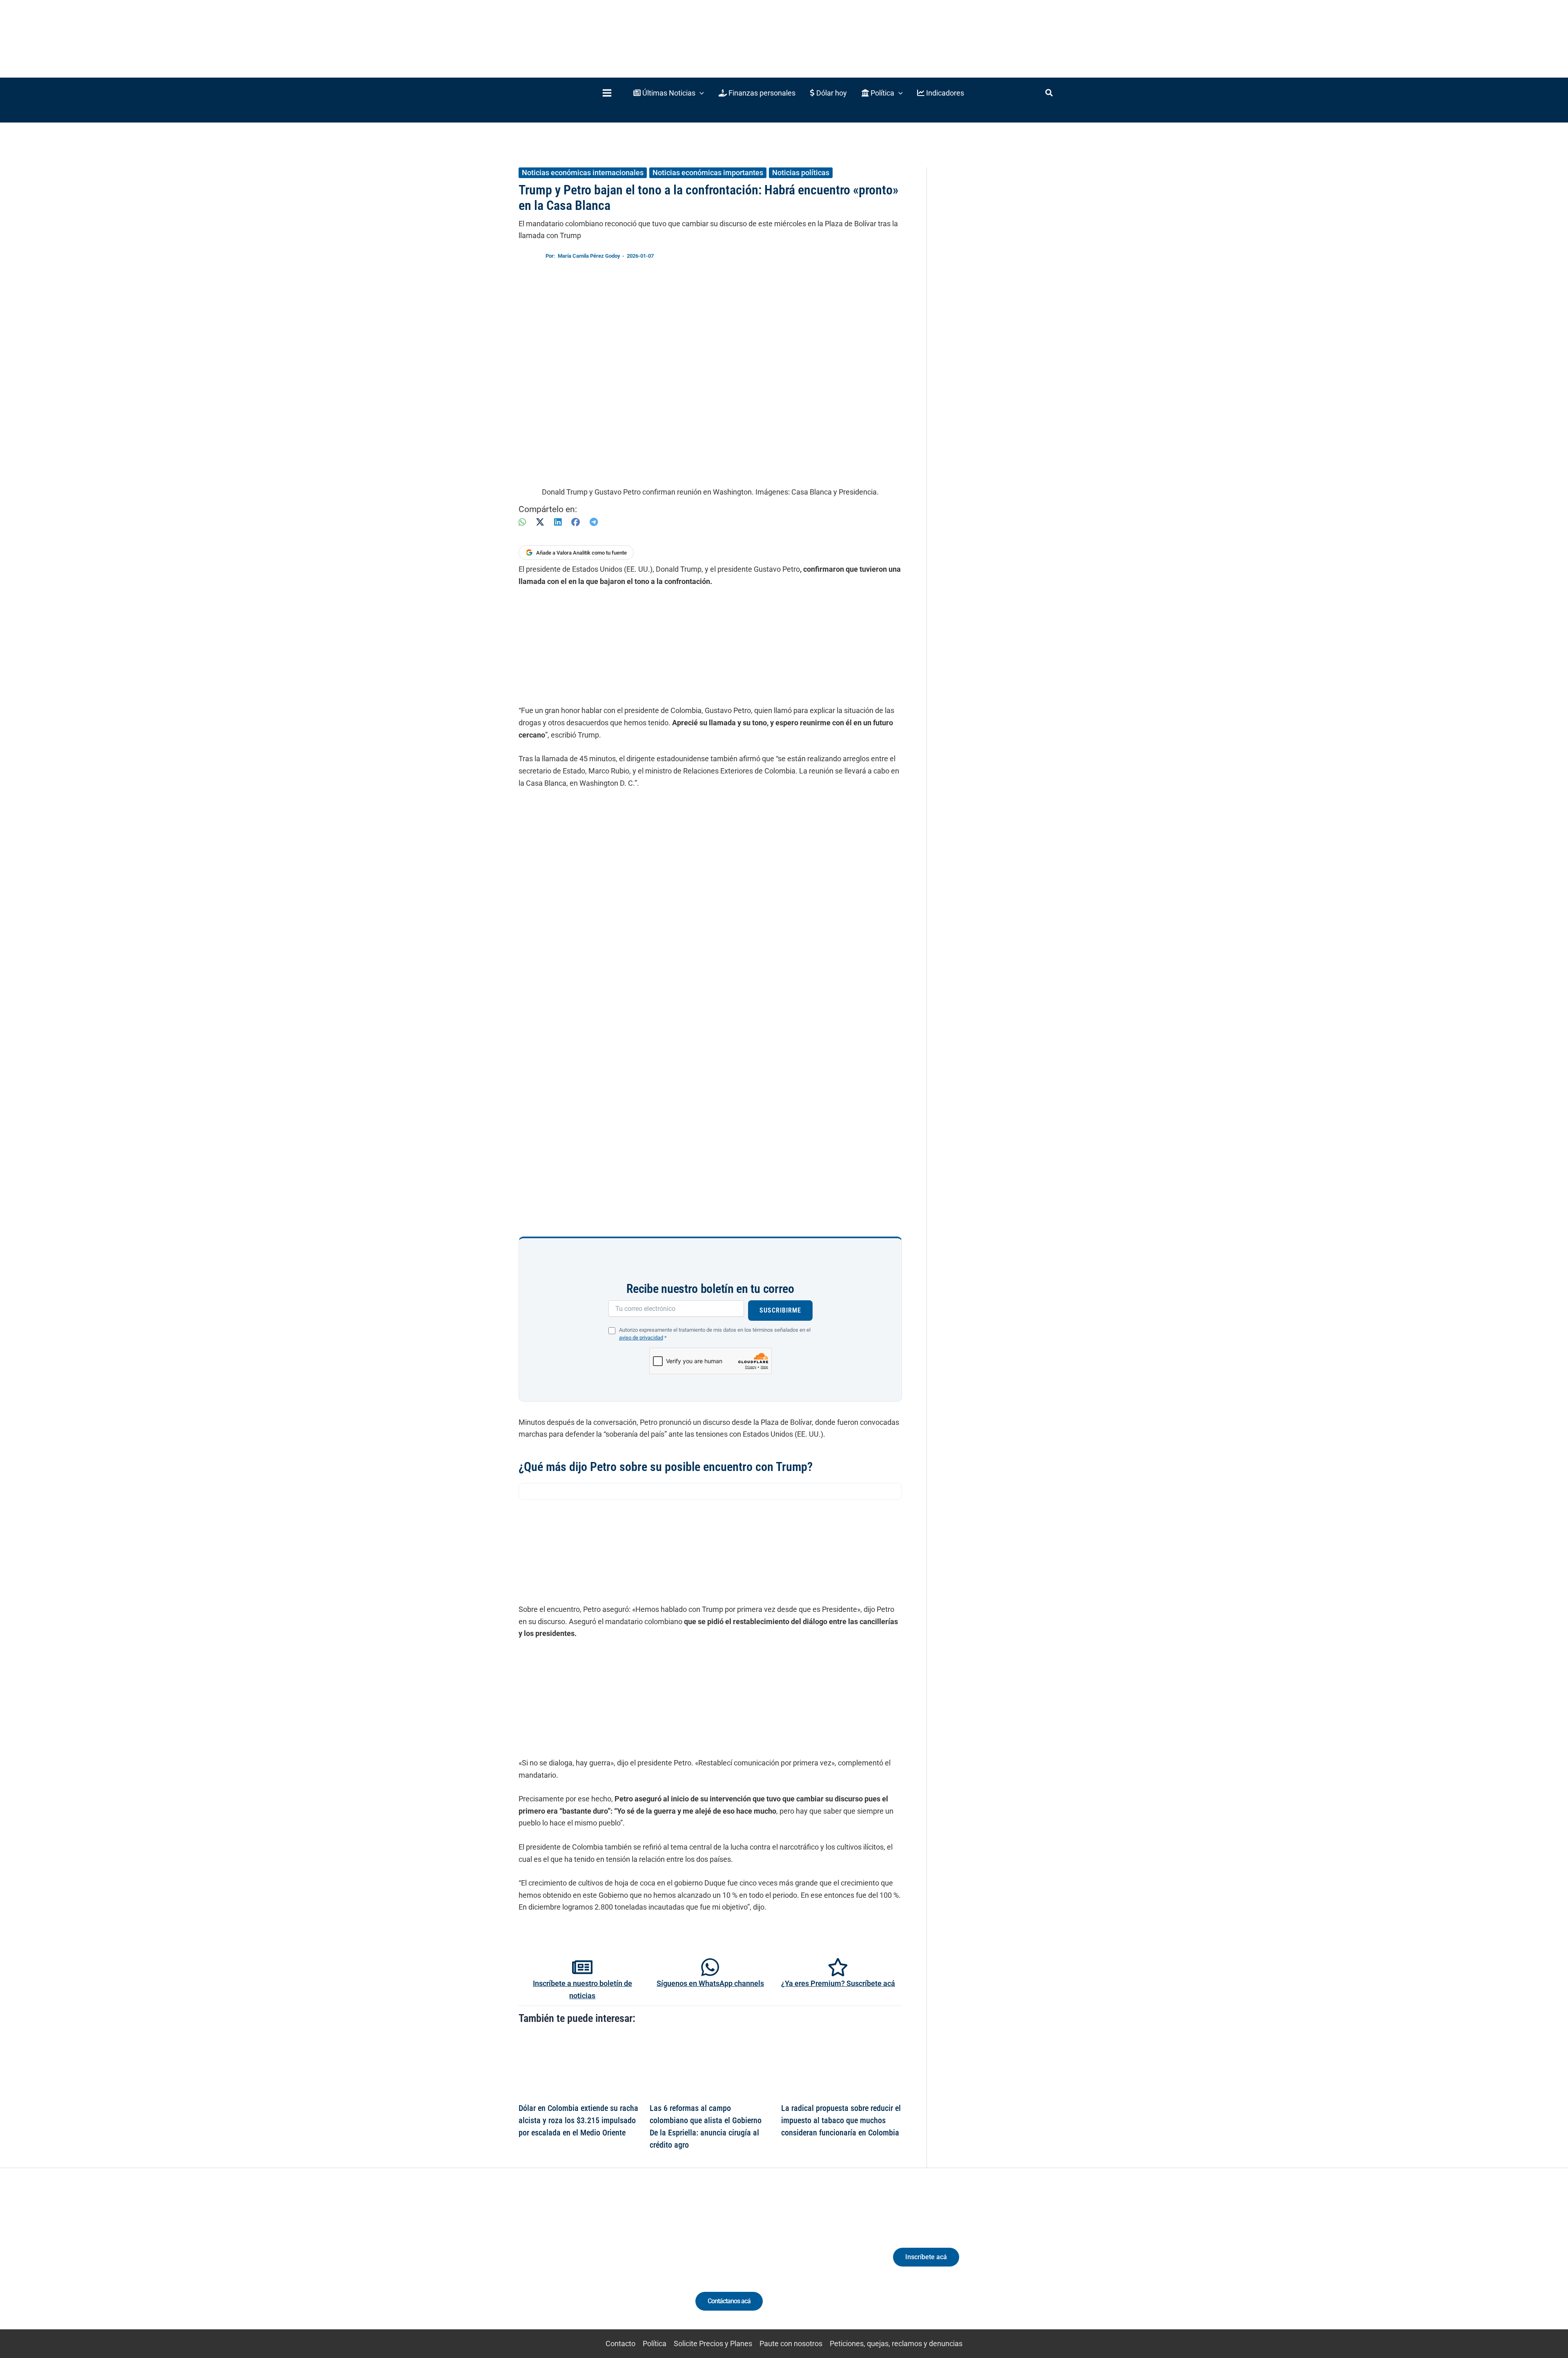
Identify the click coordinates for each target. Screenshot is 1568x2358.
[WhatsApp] (522, 522)
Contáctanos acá (729, 2301)
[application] (700, 93)
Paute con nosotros (791, 2344)
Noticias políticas (801, 173)
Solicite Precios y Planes (713, 2344)
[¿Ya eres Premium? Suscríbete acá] (838, 1967)
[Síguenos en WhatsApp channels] (710, 1967)
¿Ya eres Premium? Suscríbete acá (838, 1983)
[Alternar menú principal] (607, 93)
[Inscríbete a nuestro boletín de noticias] (582, 1967)
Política (655, 2344)
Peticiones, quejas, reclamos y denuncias (896, 2344)
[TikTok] (594, 2264)
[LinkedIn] (558, 522)
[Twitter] (549, 2264)
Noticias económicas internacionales (583, 173)
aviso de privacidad (641, 1338)
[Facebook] (576, 522)
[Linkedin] (564, 2264)
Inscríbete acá (926, 2257)
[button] (669, 93)
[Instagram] (579, 2264)
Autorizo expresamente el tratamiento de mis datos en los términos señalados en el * (715, 1334)
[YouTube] (609, 2264)
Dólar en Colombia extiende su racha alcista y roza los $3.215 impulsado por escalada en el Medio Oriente (578, 2120)
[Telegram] (594, 522)
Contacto (620, 2344)
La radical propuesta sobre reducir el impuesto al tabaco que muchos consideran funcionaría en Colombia (841, 2120)
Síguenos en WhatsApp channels (710, 1983)
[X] (540, 522)
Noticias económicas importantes (708, 173)
